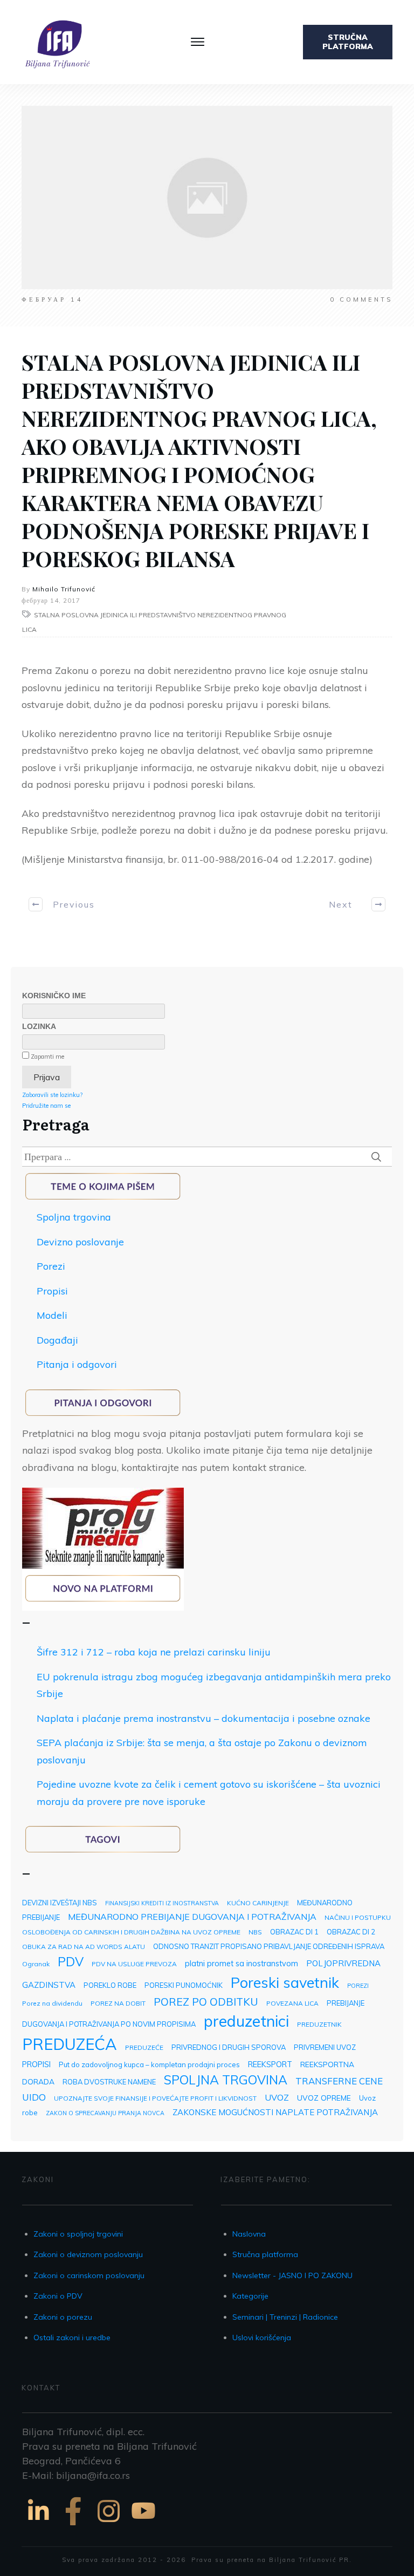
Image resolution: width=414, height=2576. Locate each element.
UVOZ (277, 2097)
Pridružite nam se (46, 1106)
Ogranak (36, 1964)
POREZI (358, 1986)
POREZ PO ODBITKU (206, 2002)
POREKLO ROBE (110, 1985)
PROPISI (36, 2064)
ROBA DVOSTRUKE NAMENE (109, 2082)
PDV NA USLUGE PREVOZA (134, 1964)
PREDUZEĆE (144, 2047)
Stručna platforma (265, 2254)
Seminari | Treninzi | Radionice (285, 2317)
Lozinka (39, 1026)
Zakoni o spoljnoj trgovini (78, 2234)
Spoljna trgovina (74, 1217)
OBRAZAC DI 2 (351, 1932)
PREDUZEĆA (70, 2044)
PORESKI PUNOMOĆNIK (184, 1985)
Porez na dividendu (52, 2003)
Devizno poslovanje (80, 1242)
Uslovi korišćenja (262, 2338)
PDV (71, 1962)
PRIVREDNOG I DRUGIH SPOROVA (229, 2047)
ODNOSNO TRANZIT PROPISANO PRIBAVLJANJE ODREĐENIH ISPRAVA (269, 1946)
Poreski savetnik (285, 1982)
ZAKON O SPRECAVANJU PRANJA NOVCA (105, 2113)
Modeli (52, 1315)
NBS (255, 1932)
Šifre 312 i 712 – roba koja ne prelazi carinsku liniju (154, 1652)
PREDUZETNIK (319, 2024)
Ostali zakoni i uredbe (72, 2338)
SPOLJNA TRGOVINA (226, 2080)
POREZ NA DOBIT (118, 2003)
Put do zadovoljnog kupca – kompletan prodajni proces (149, 2064)
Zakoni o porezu (63, 2317)
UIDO (34, 2097)
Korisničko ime (54, 996)
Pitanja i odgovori (77, 1364)
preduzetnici (246, 2021)
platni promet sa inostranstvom (241, 1963)
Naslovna (249, 2234)
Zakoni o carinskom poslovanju (89, 2275)
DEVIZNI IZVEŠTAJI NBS (60, 1903)
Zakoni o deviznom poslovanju (88, 2254)
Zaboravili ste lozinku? (52, 1095)
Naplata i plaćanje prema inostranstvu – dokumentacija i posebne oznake (203, 1718)
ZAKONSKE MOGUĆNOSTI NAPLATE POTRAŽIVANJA (275, 2112)
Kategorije (250, 2296)
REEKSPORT (270, 2064)
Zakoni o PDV (58, 2296)
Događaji (57, 1340)
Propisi (52, 1291)
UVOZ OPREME (324, 2098)
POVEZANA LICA (292, 2003)
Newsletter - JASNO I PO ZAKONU (292, 2275)
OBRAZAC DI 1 (294, 1932)
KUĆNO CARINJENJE (258, 1903)
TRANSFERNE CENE (339, 2081)
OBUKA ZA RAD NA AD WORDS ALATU (84, 1947)
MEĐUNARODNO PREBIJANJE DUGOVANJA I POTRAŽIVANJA (192, 1917)
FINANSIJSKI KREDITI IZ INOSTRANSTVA (162, 1903)
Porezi (51, 1266)
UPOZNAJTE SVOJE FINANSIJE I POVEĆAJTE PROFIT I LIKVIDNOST (155, 2098)
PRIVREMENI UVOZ (325, 2047)
